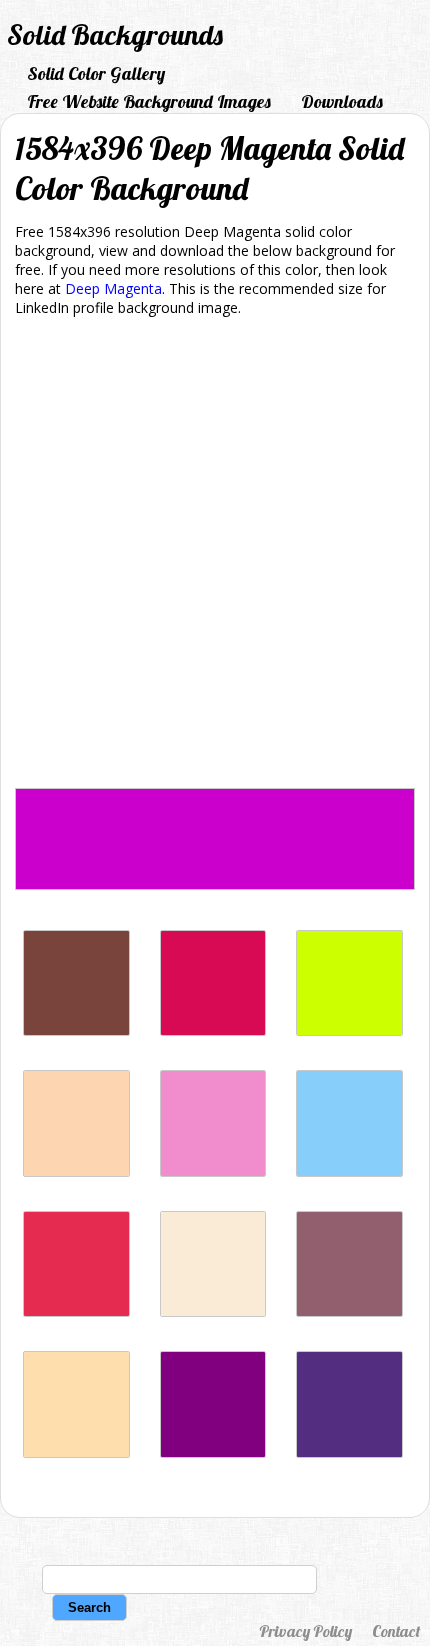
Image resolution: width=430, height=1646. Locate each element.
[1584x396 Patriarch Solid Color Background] (213, 1452)
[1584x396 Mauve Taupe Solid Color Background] (349, 1311)
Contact (396, 1631)
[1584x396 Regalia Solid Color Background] (349, 1452)
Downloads (342, 101)
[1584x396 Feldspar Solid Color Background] (76, 1171)
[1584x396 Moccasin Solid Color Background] (213, 1311)
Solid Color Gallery (96, 73)
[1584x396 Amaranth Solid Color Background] (76, 1311)
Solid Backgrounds (115, 34)
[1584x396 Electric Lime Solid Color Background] (349, 1030)
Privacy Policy (305, 1631)
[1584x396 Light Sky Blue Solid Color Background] (349, 1171)
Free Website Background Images (149, 101)
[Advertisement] (215, 556)
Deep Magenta (113, 288)
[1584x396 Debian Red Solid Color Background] (213, 1030)
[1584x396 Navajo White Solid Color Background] (76, 1452)
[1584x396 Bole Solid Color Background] (76, 1030)
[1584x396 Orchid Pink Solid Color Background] (213, 1171)
